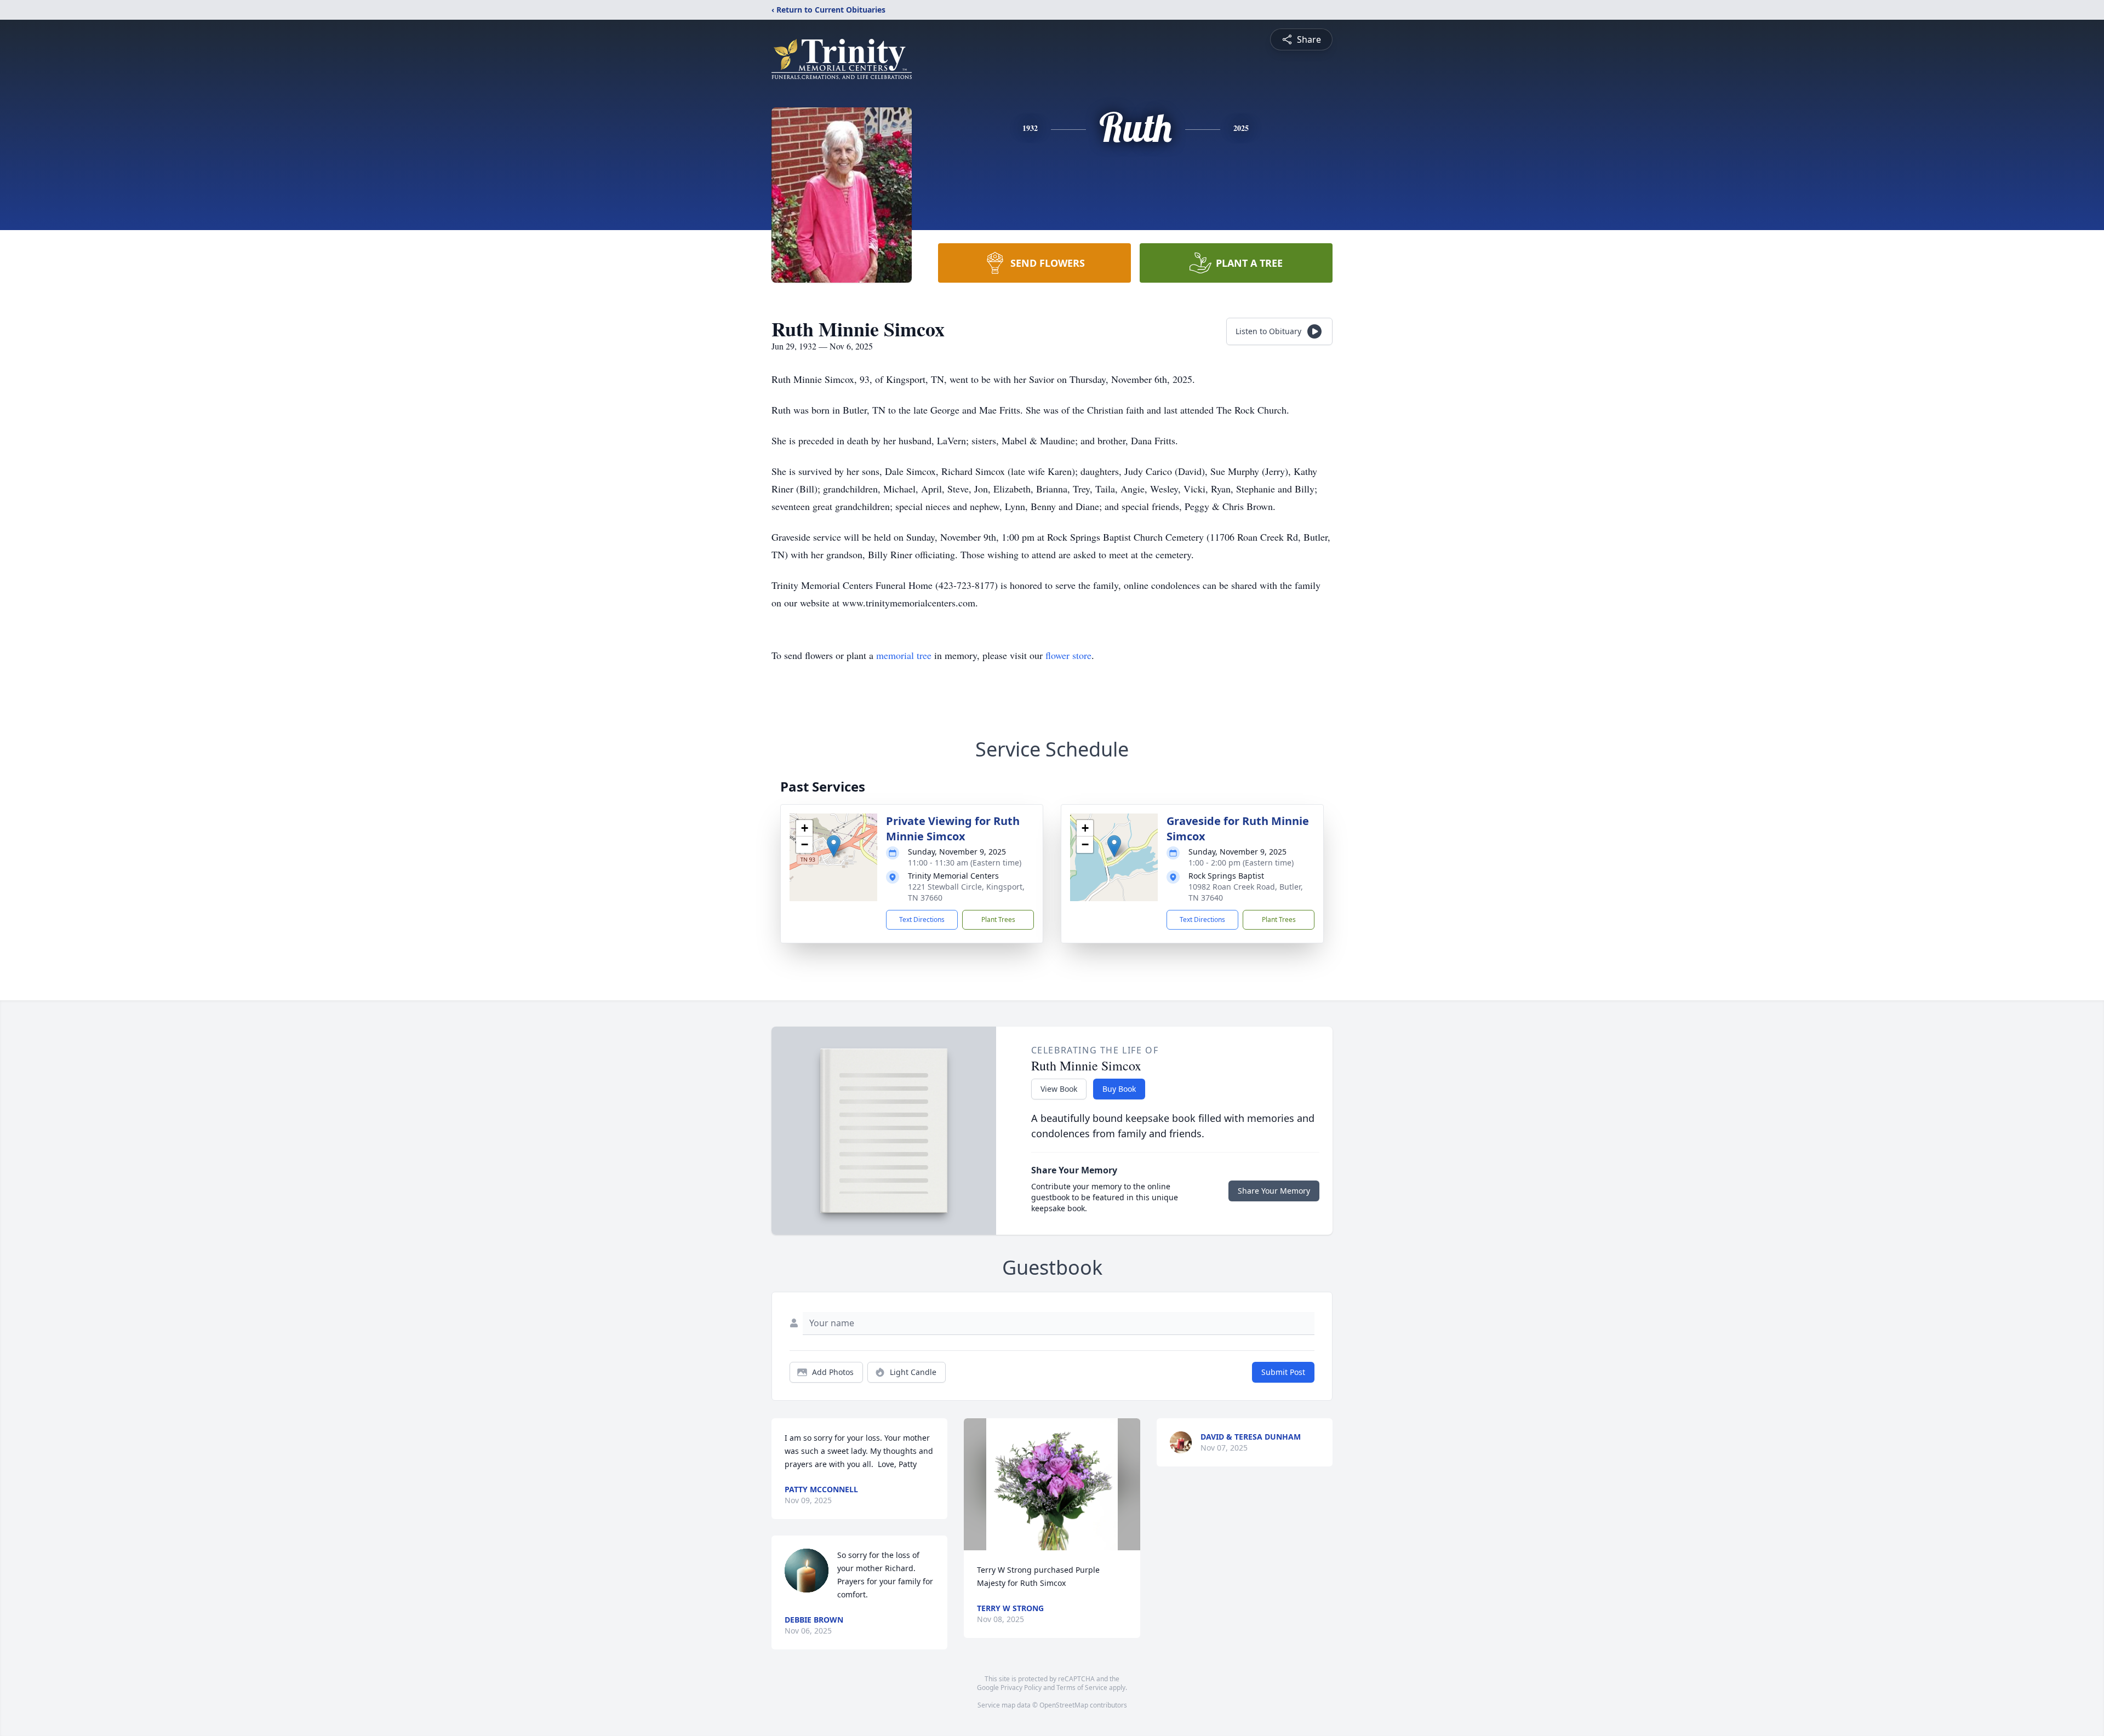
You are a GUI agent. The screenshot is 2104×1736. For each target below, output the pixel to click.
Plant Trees (998, 919)
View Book (1059, 1089)
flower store (1068, 655)
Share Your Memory (1274, 1191)
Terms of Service (1082, 1688)
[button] (834, 846)
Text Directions (922, 919)
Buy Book (1119, 1089)
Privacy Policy (1021, 1688)
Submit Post (1283, 1372)
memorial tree (904, 655)
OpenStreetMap (1064, 1705)
